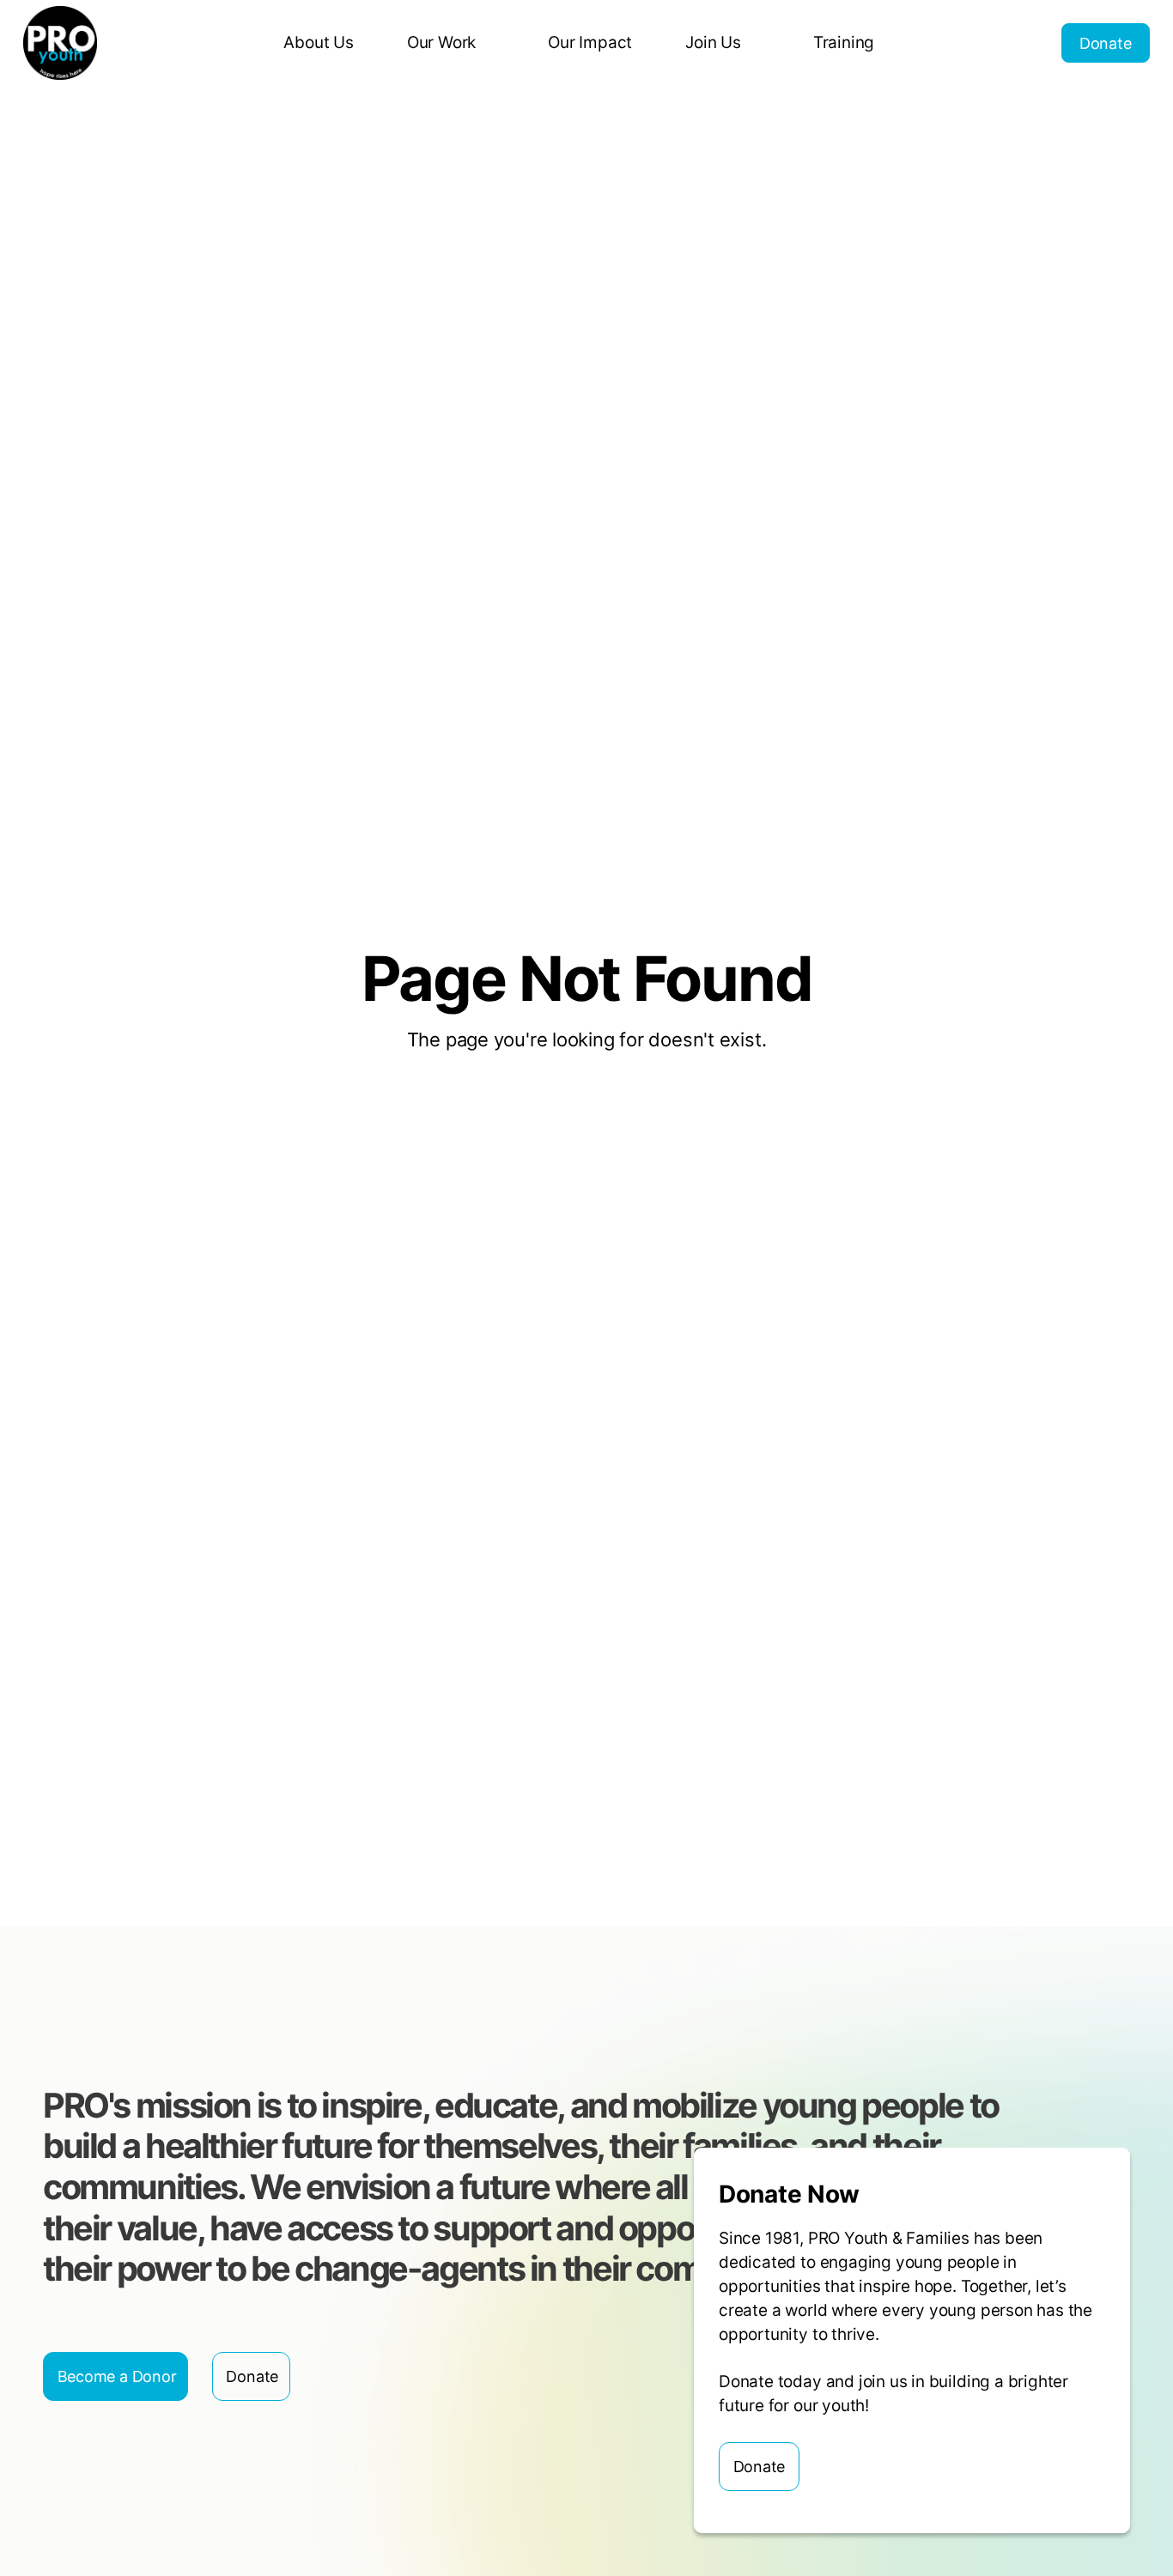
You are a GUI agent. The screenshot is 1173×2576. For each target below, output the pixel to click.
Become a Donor (117, 2376)
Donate (1106, 43)
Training (844, 42)
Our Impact (590, 42)
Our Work (441, 42)
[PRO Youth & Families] (60, 43)
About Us (318, 42)
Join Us (713, 42)
